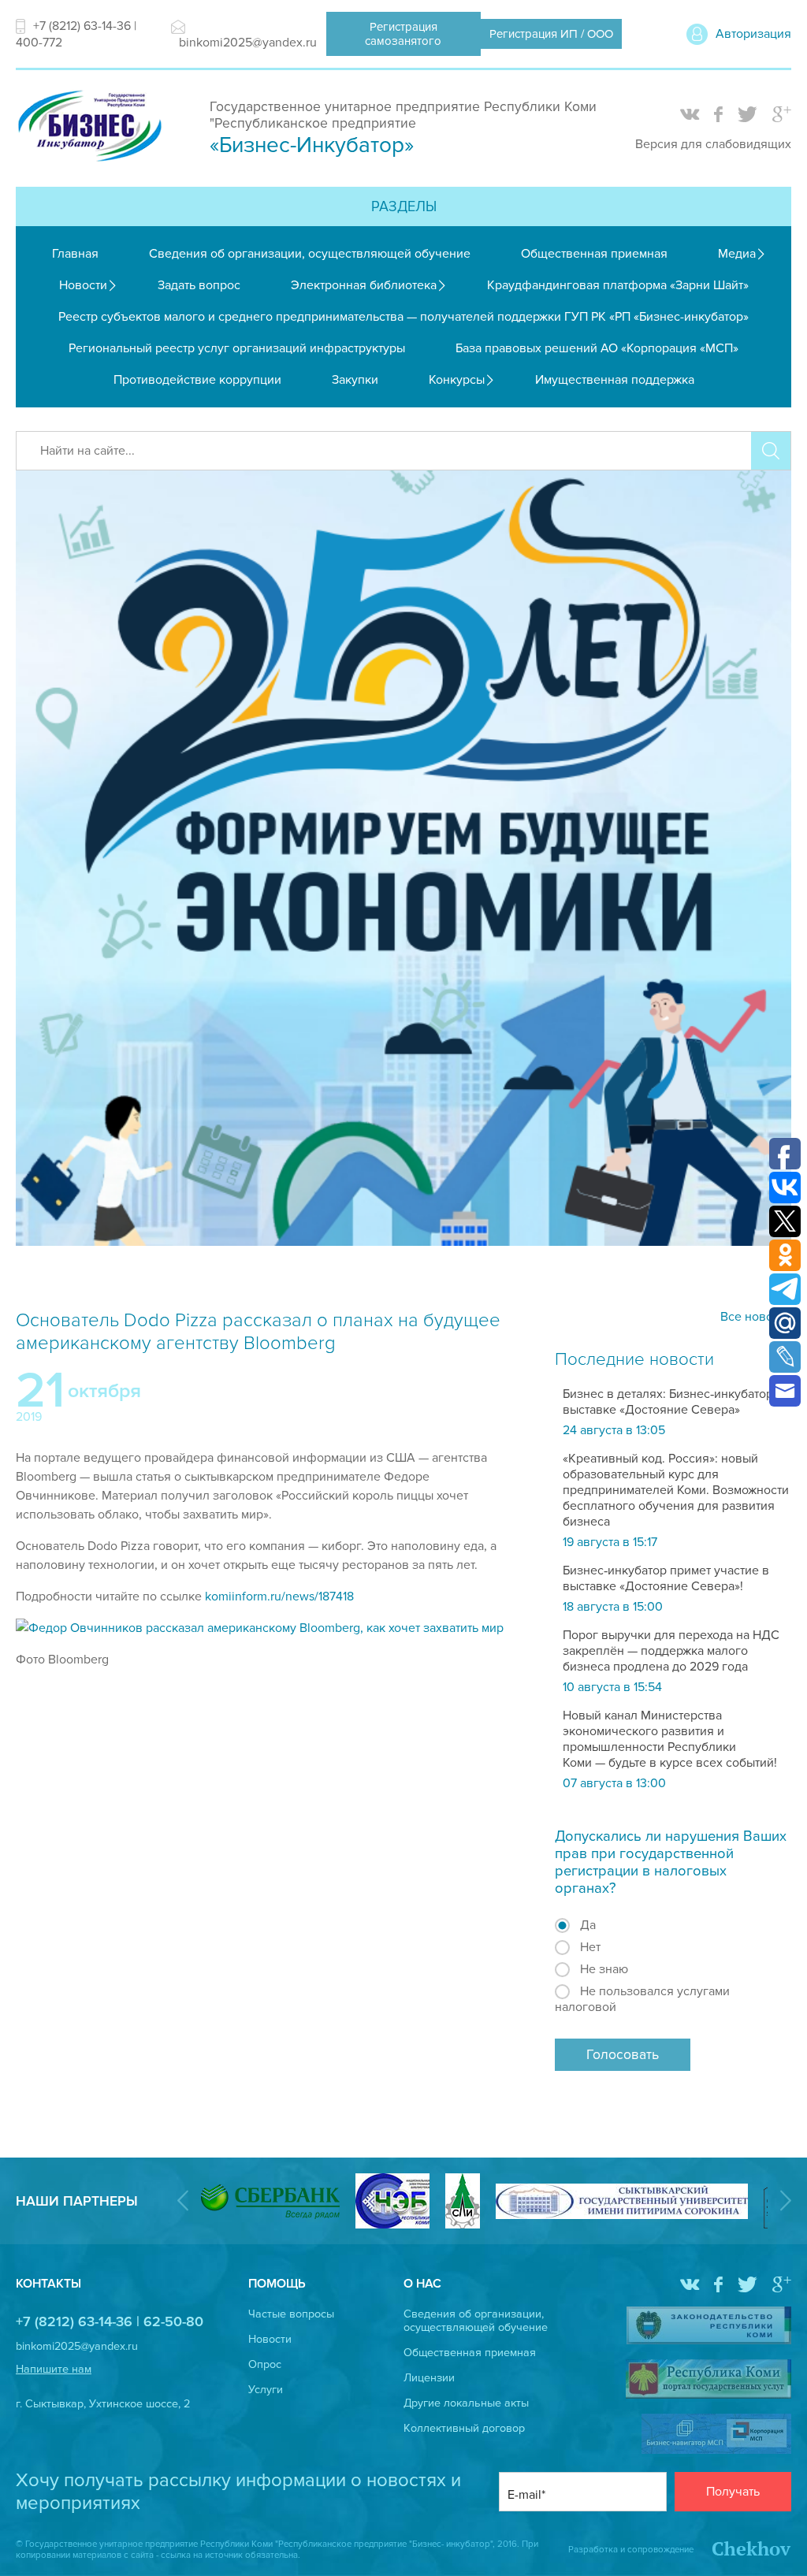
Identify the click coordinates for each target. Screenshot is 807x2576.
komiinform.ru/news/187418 (279, 1597)
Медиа (737, 254)
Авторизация (753, 34)
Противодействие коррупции (197, 380)
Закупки (355, 380)
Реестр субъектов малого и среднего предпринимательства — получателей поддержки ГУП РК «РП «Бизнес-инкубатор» (403, 317)
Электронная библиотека (364, 285)
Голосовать (623, 2055)
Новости (83, 285)
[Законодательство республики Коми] (709, 2327)
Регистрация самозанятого (403, 34)
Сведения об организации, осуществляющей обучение (310, 254)
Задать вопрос (199, 285)
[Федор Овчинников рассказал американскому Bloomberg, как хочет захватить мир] (260, 1628)
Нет (590, 1947)
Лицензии (429, 2378)
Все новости (756, 1317)
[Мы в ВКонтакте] (690, 115)
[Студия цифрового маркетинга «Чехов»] (744, 2550)
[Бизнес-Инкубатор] (89, 163)
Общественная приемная (594, 254)
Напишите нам (54, 2369)
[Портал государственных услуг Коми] (708, 2381)
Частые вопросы (291, 2314)
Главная (75, 254)
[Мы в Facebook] (718, 115)
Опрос (265, 2364)
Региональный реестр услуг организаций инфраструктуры (237, 348)
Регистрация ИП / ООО (551, 34)
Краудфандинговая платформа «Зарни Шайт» (618, 285)
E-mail (524, 2495)
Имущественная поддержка (615, 380)
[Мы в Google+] (782, 115)
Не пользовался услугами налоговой (642, 1999)
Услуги (266, 2390)
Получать (733, 2492)
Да (588, 1925)
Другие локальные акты (466, 2403)
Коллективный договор (464, 2428)
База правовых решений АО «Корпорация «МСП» (597, 348)
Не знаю (604, 1969)
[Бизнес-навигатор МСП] (716, 2435)
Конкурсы (457, 380)
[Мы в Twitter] (747, 115)
